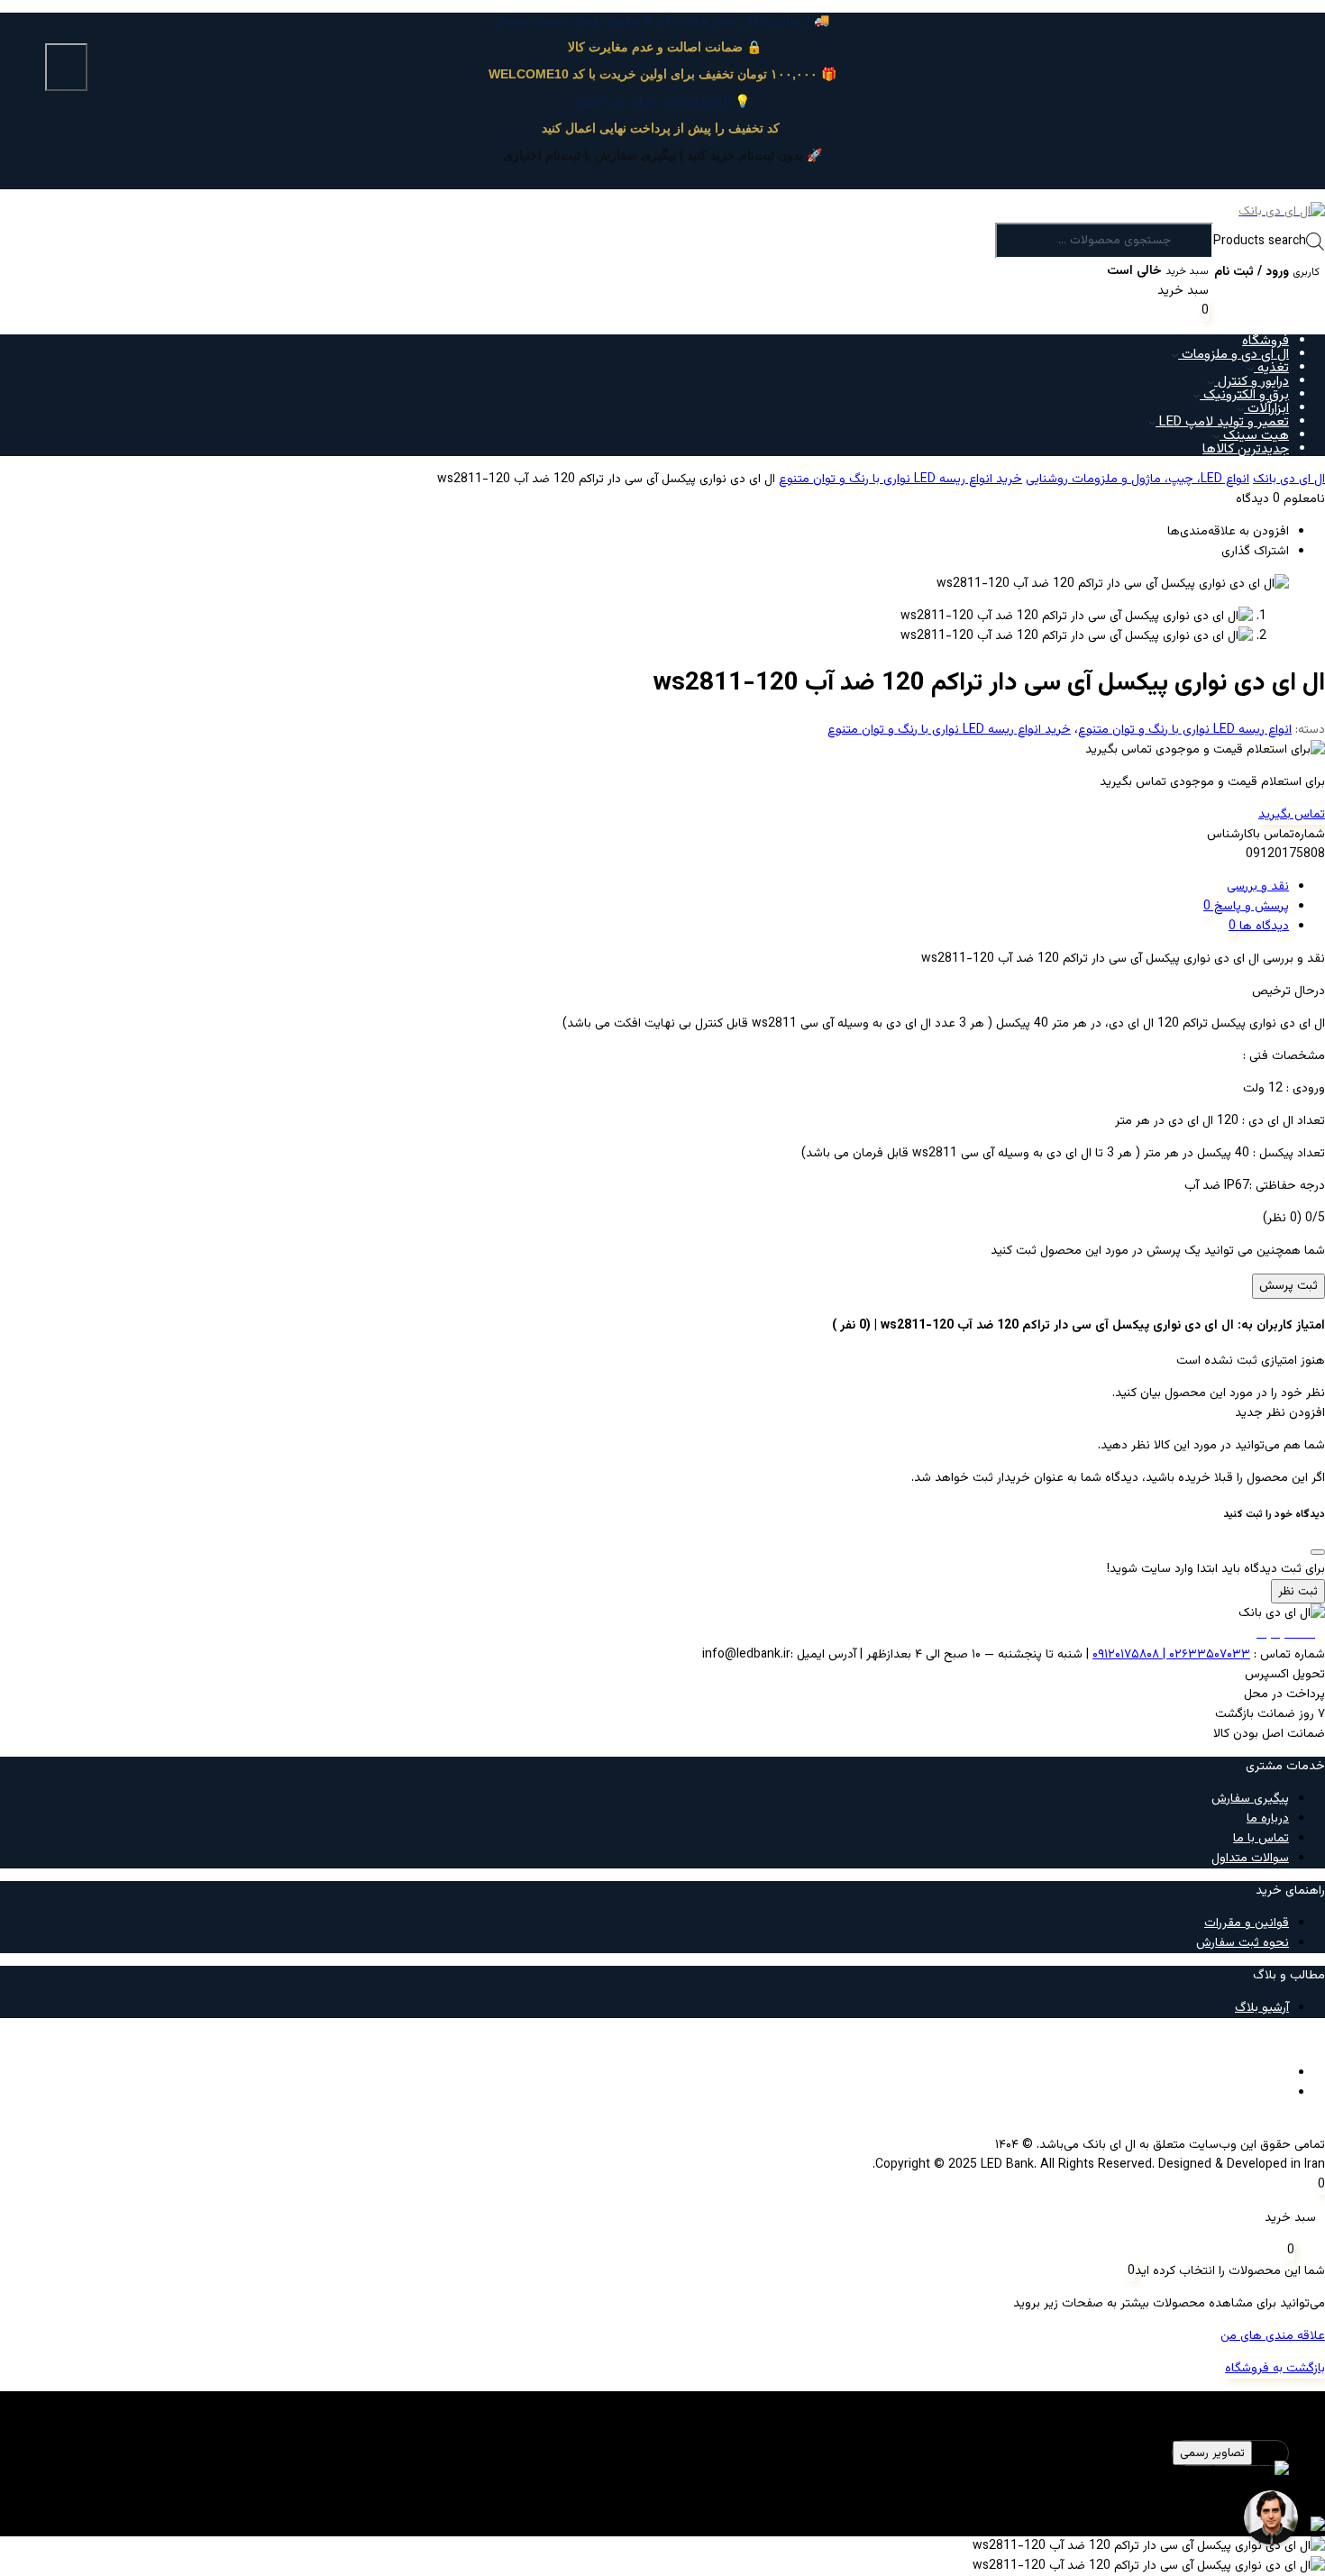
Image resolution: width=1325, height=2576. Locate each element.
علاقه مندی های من (1273, 2336)
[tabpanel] (662, 2480)
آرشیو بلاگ (1262, 2008)
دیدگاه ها (1262, 927)
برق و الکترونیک (1244, 395)
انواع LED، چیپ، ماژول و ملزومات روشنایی (1138, 480)
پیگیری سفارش (1250, 1799)
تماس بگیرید (1292, 815)
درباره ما (1268, 1819)
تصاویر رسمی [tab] (1212, 2453)
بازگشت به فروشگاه (1275, 2369)
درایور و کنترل (1252, 382)
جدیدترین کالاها (1246, 449)
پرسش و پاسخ (1250, 907)
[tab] (644, 887)
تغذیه (1271, 368)
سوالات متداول (1250, 1859)
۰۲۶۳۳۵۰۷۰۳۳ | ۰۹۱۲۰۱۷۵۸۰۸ (1171, 1655)
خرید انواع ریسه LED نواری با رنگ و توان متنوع (900, 480)
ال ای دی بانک (1289, 480)
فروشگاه (1266, 341)
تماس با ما (1261, 1839)
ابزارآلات (1266, 409)
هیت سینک (1254, 436)
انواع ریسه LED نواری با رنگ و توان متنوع (1185, 730)
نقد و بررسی (1258, 887)
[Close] (1318, 1552)
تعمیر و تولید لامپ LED (1222, 422)
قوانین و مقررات (1247, 1923)
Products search (1260, 242)
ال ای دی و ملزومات (1234, 355)
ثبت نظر (1298, 1591)
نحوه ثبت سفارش (1243, 1943)
